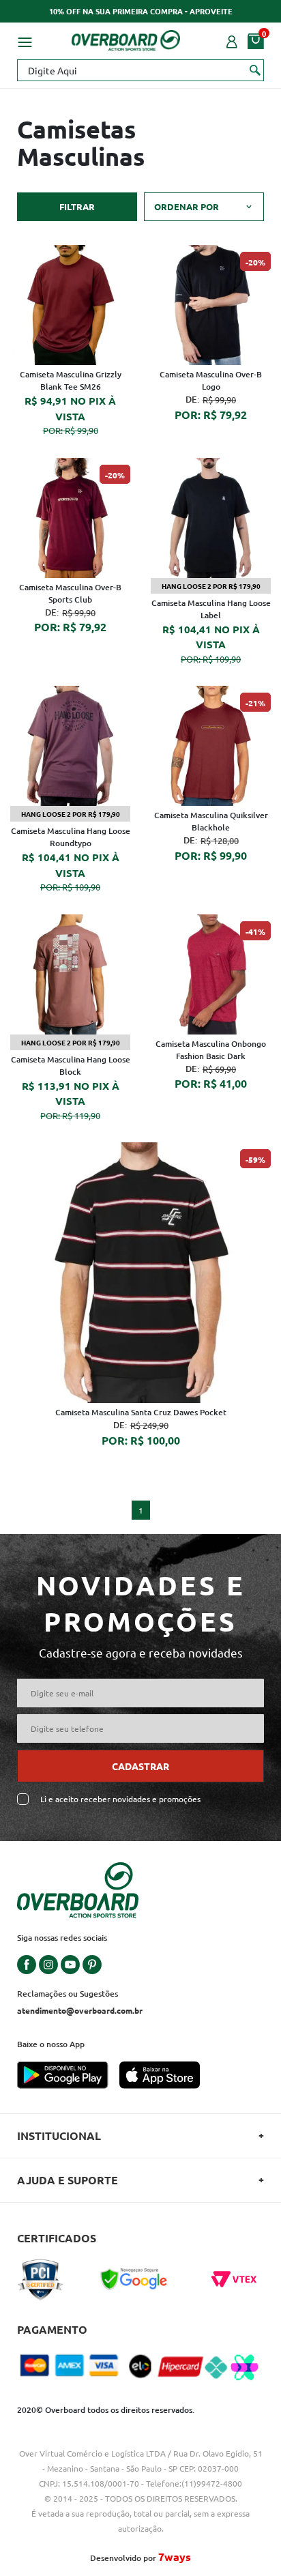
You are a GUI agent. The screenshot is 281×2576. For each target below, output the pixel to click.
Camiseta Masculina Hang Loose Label (211, 609)
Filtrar (77, 206)
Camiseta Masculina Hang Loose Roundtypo (71, 837)
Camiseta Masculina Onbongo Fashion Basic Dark (211, 1050)
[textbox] (140, 70)
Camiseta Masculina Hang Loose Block (71, 1066)
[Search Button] (255, 70)
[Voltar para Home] (126, 38)
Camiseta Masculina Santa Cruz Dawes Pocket (141, 1412)
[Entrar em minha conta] (232, 40)
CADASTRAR (140, 1766)
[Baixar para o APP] (68, 2076)
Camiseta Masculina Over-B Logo (211, 380)
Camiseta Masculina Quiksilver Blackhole (211, 821)
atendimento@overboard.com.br (80, 2010)
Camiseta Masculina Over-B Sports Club (70, 593)
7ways (175, 2557)
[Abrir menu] (25, 40)
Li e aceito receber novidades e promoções (120, 1799)
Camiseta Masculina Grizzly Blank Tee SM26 (71, 380)
